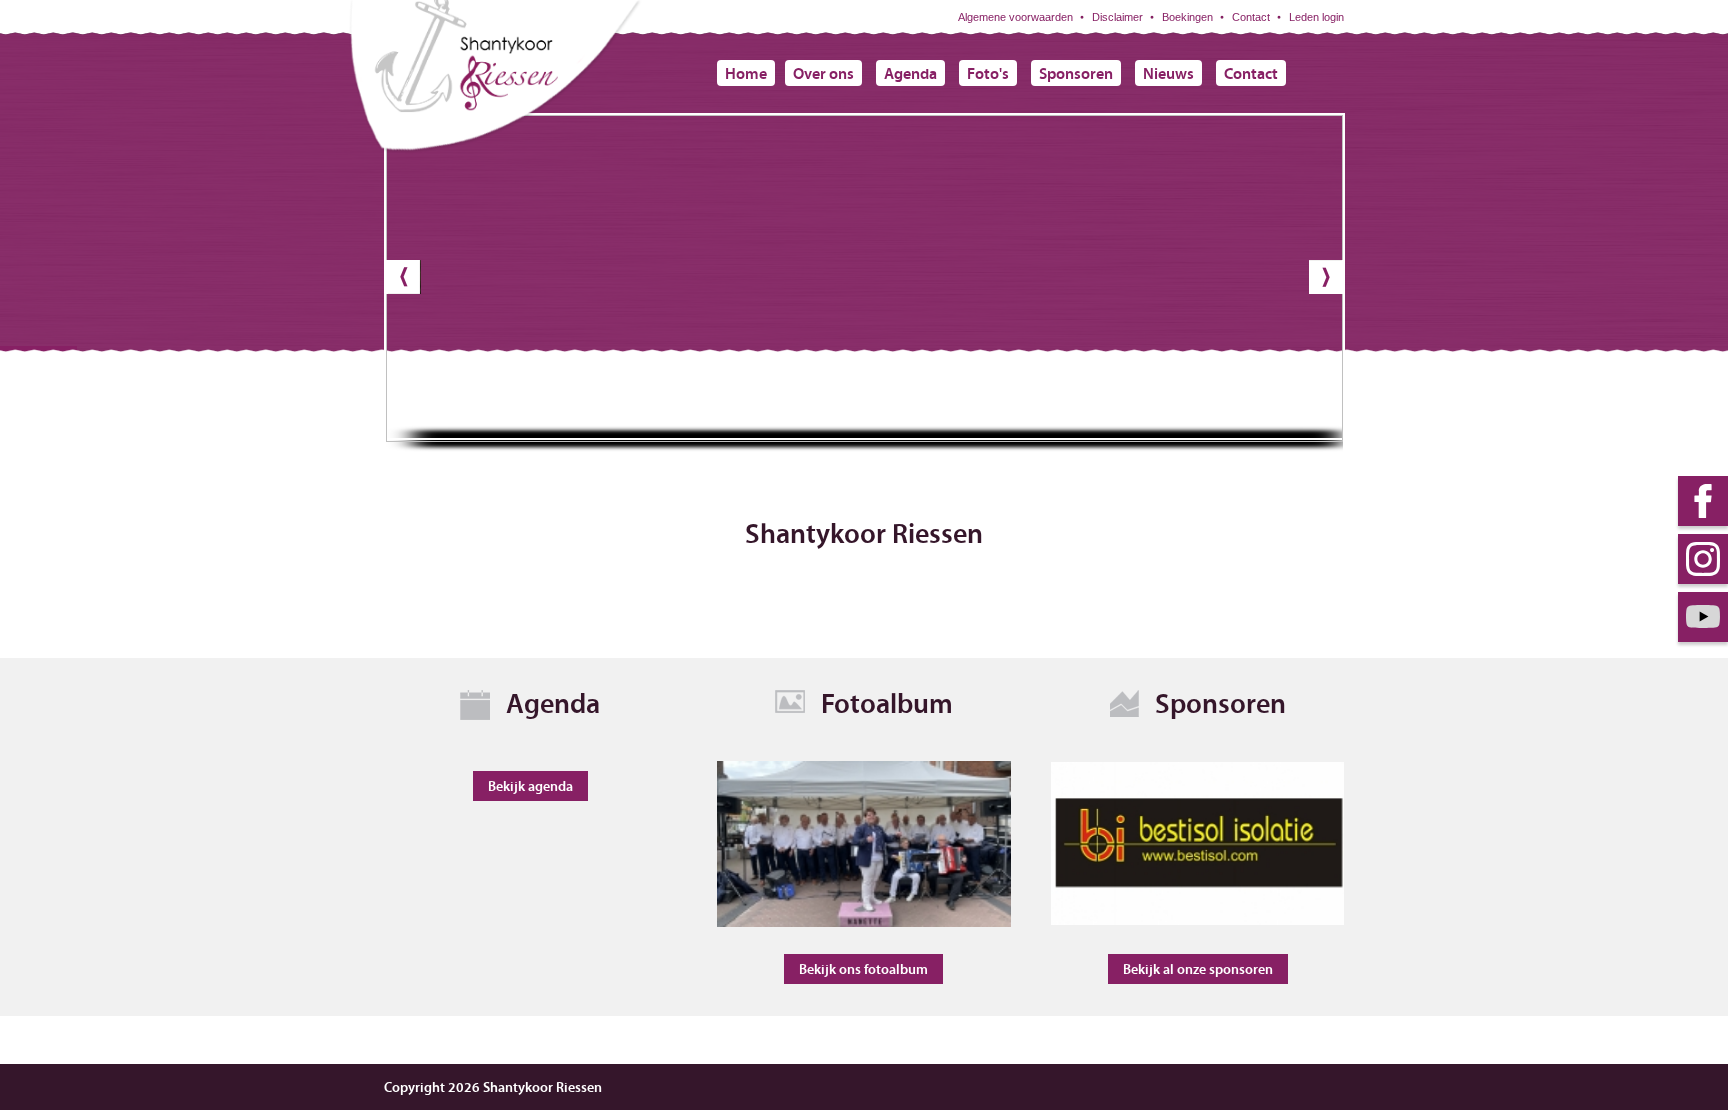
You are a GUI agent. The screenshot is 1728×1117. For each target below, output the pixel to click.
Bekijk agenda (530, 786)
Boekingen (1187, 17)
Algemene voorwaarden (1015, 17)
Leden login (1316, 17)
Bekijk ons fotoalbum (863, 969)
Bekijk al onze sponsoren (1198, 969)
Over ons (823, 73)
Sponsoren (1076, 73)
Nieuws (1168, 73)
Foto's (988, 73)
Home (746, 73)
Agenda (910, 73)
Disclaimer (1117, 17)
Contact (1251, 17)
